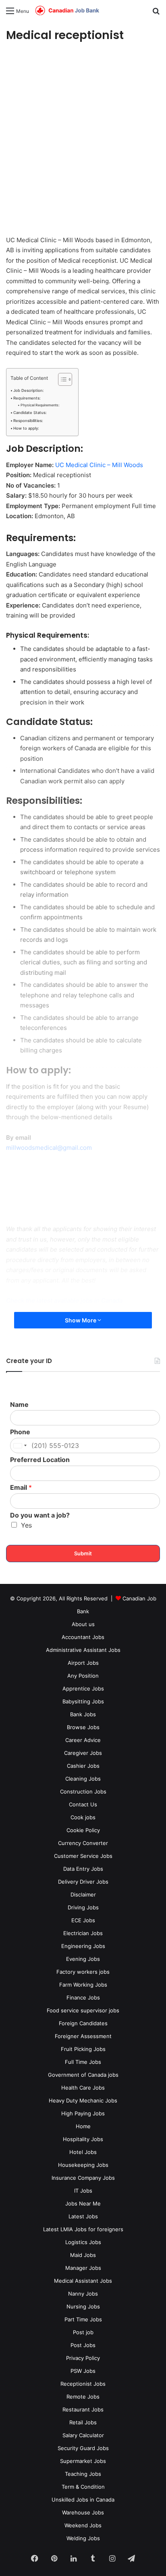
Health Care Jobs (83, 2088)
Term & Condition (83, 2487)
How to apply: (26, 428)
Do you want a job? (40, 1515)
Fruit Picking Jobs (83, 2049)
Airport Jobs (83, 1663)
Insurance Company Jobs (83, 2178)
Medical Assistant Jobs (83, 2281)
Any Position (83, 1676)
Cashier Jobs (83, 1766)
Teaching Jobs (83, 2474)
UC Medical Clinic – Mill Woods (99, 465)
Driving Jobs (83, 1907)
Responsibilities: (28, 421)
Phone (20, 1432)
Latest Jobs (83, 2216)
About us (83, 1624)
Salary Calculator (83, 2435)
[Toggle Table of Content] (61, 379)
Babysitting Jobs (83, 1701)
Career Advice (83, 1740)
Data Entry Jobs (83, 1869)
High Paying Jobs (83, 2113)
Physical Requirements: (40, 405)
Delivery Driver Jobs (83, 1882)
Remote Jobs (83, 2397)
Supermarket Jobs (83, 2461)
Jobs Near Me (83, 2203)
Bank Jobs (83, 1714)
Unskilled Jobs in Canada (83, 2500)
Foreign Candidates (83, 2023)
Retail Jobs (83, 2422)
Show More (81, 1320)
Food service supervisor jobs (83, 2010)
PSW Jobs (83, 2371)
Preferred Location (40, 1460)
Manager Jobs (83, 2268)
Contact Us (83, 1804)
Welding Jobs (83, 2538)
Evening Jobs (83, 1959)
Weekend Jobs (83, 2525)
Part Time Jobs (83, 2319)
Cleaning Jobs (83, 1779)
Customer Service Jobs (83, 1856)
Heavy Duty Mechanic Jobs (83, 2100)
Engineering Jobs (83, 1946)
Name (19, 1404)
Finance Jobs (83, 1997)
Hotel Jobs (83, 2152)
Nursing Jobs (83, 2306)
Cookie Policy (83, 1830)
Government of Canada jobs (83, 2075)
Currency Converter (83, 1843)
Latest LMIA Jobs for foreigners (83, 2229)
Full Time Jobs (83, 2062)
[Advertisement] (83, 140)
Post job (83, 2332)
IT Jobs (83, 2191)
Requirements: (27, 398)
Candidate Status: (30, 413)
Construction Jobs (83, 1791)
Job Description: (29, 390)
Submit (83, 1553)
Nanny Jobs (83, 2294)
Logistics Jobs (83, 2242)
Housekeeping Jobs (83, 2165)
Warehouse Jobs (83, 2512)
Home (83, 2126)
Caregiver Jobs (83, 1753)
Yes (26, 1525)
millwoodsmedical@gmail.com (49, 1148)
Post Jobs (83, 2345)
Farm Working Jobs (83, 1985)
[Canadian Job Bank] (67, 11)
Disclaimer (83, 1894)
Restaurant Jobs (83, 2409)
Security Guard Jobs (83, 2448)
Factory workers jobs (83, 1972)
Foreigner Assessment (83, 2036)
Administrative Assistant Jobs (83, 1650)
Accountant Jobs (83, 1637)
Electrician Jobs (83, 1933)
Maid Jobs (83, 2255)
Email (21, 1487)
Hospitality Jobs (83, 2139)
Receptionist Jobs (83, 2384)
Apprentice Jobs (83, 1689)
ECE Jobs (83, 1920)
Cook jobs (83, 1817)
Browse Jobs (83, 1727)
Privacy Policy (83, 2358)
